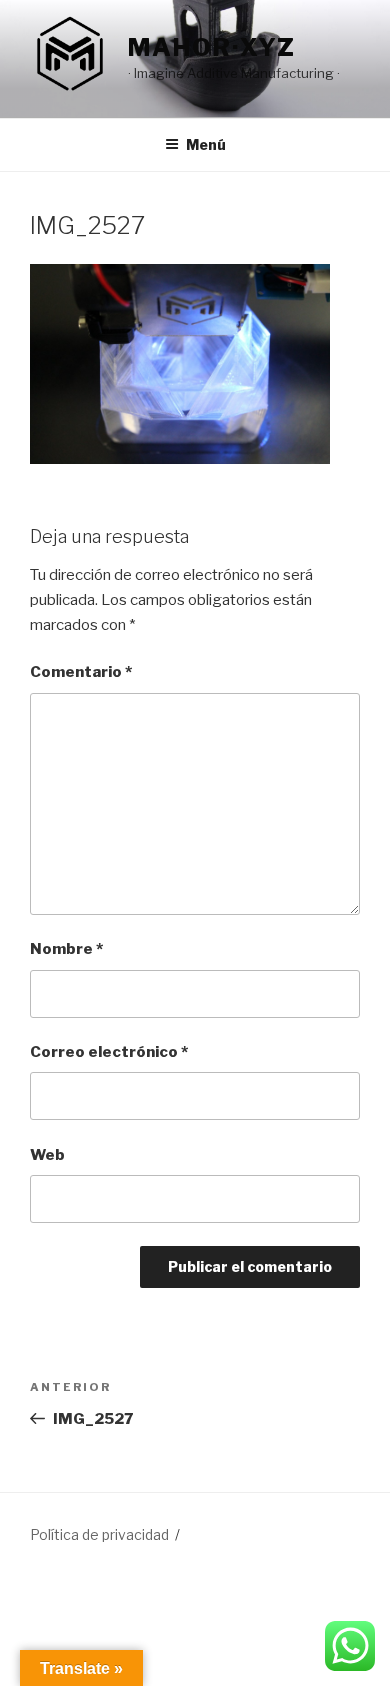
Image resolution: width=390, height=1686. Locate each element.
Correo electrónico (109, 1052)
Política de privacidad (99, 1534)
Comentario (81, 672)
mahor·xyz (212, 47)
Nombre (66, 949)
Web (47, 1155)
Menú (206, 144)
